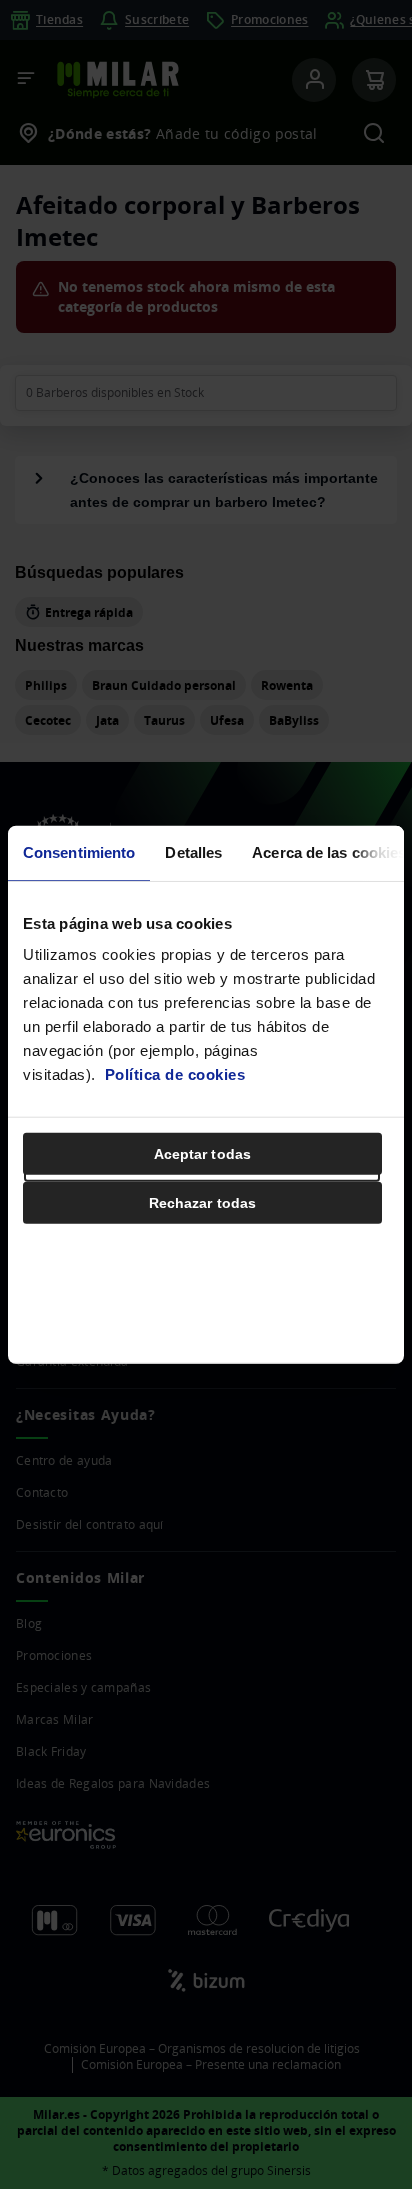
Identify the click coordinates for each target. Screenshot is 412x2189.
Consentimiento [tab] (79, 851)
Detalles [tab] (193, 851)
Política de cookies (175, 1074)
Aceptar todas (202, 1154)
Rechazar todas (202, 1203)
